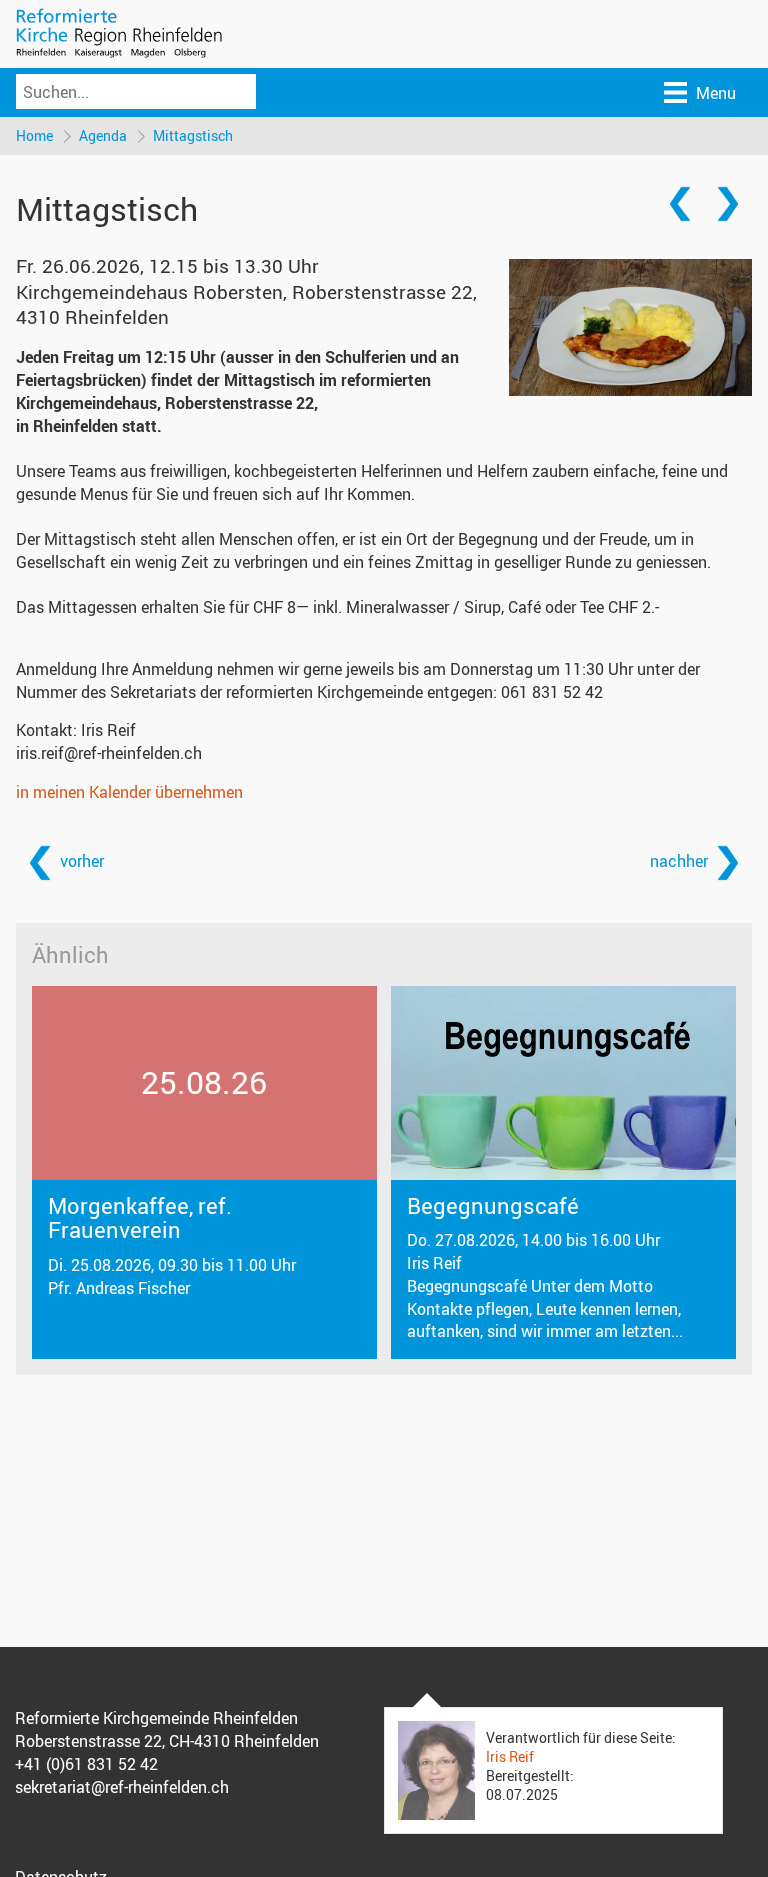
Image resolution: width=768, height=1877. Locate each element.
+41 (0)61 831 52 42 (86, 1764)
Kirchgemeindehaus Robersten (246, 304)
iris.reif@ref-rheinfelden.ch (109, 753)
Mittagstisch (193, 135)
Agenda (103, 135)
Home (34, 135)
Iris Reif (510, 1756)
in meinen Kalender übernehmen (129, 792)
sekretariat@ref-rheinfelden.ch (122, 1787)
